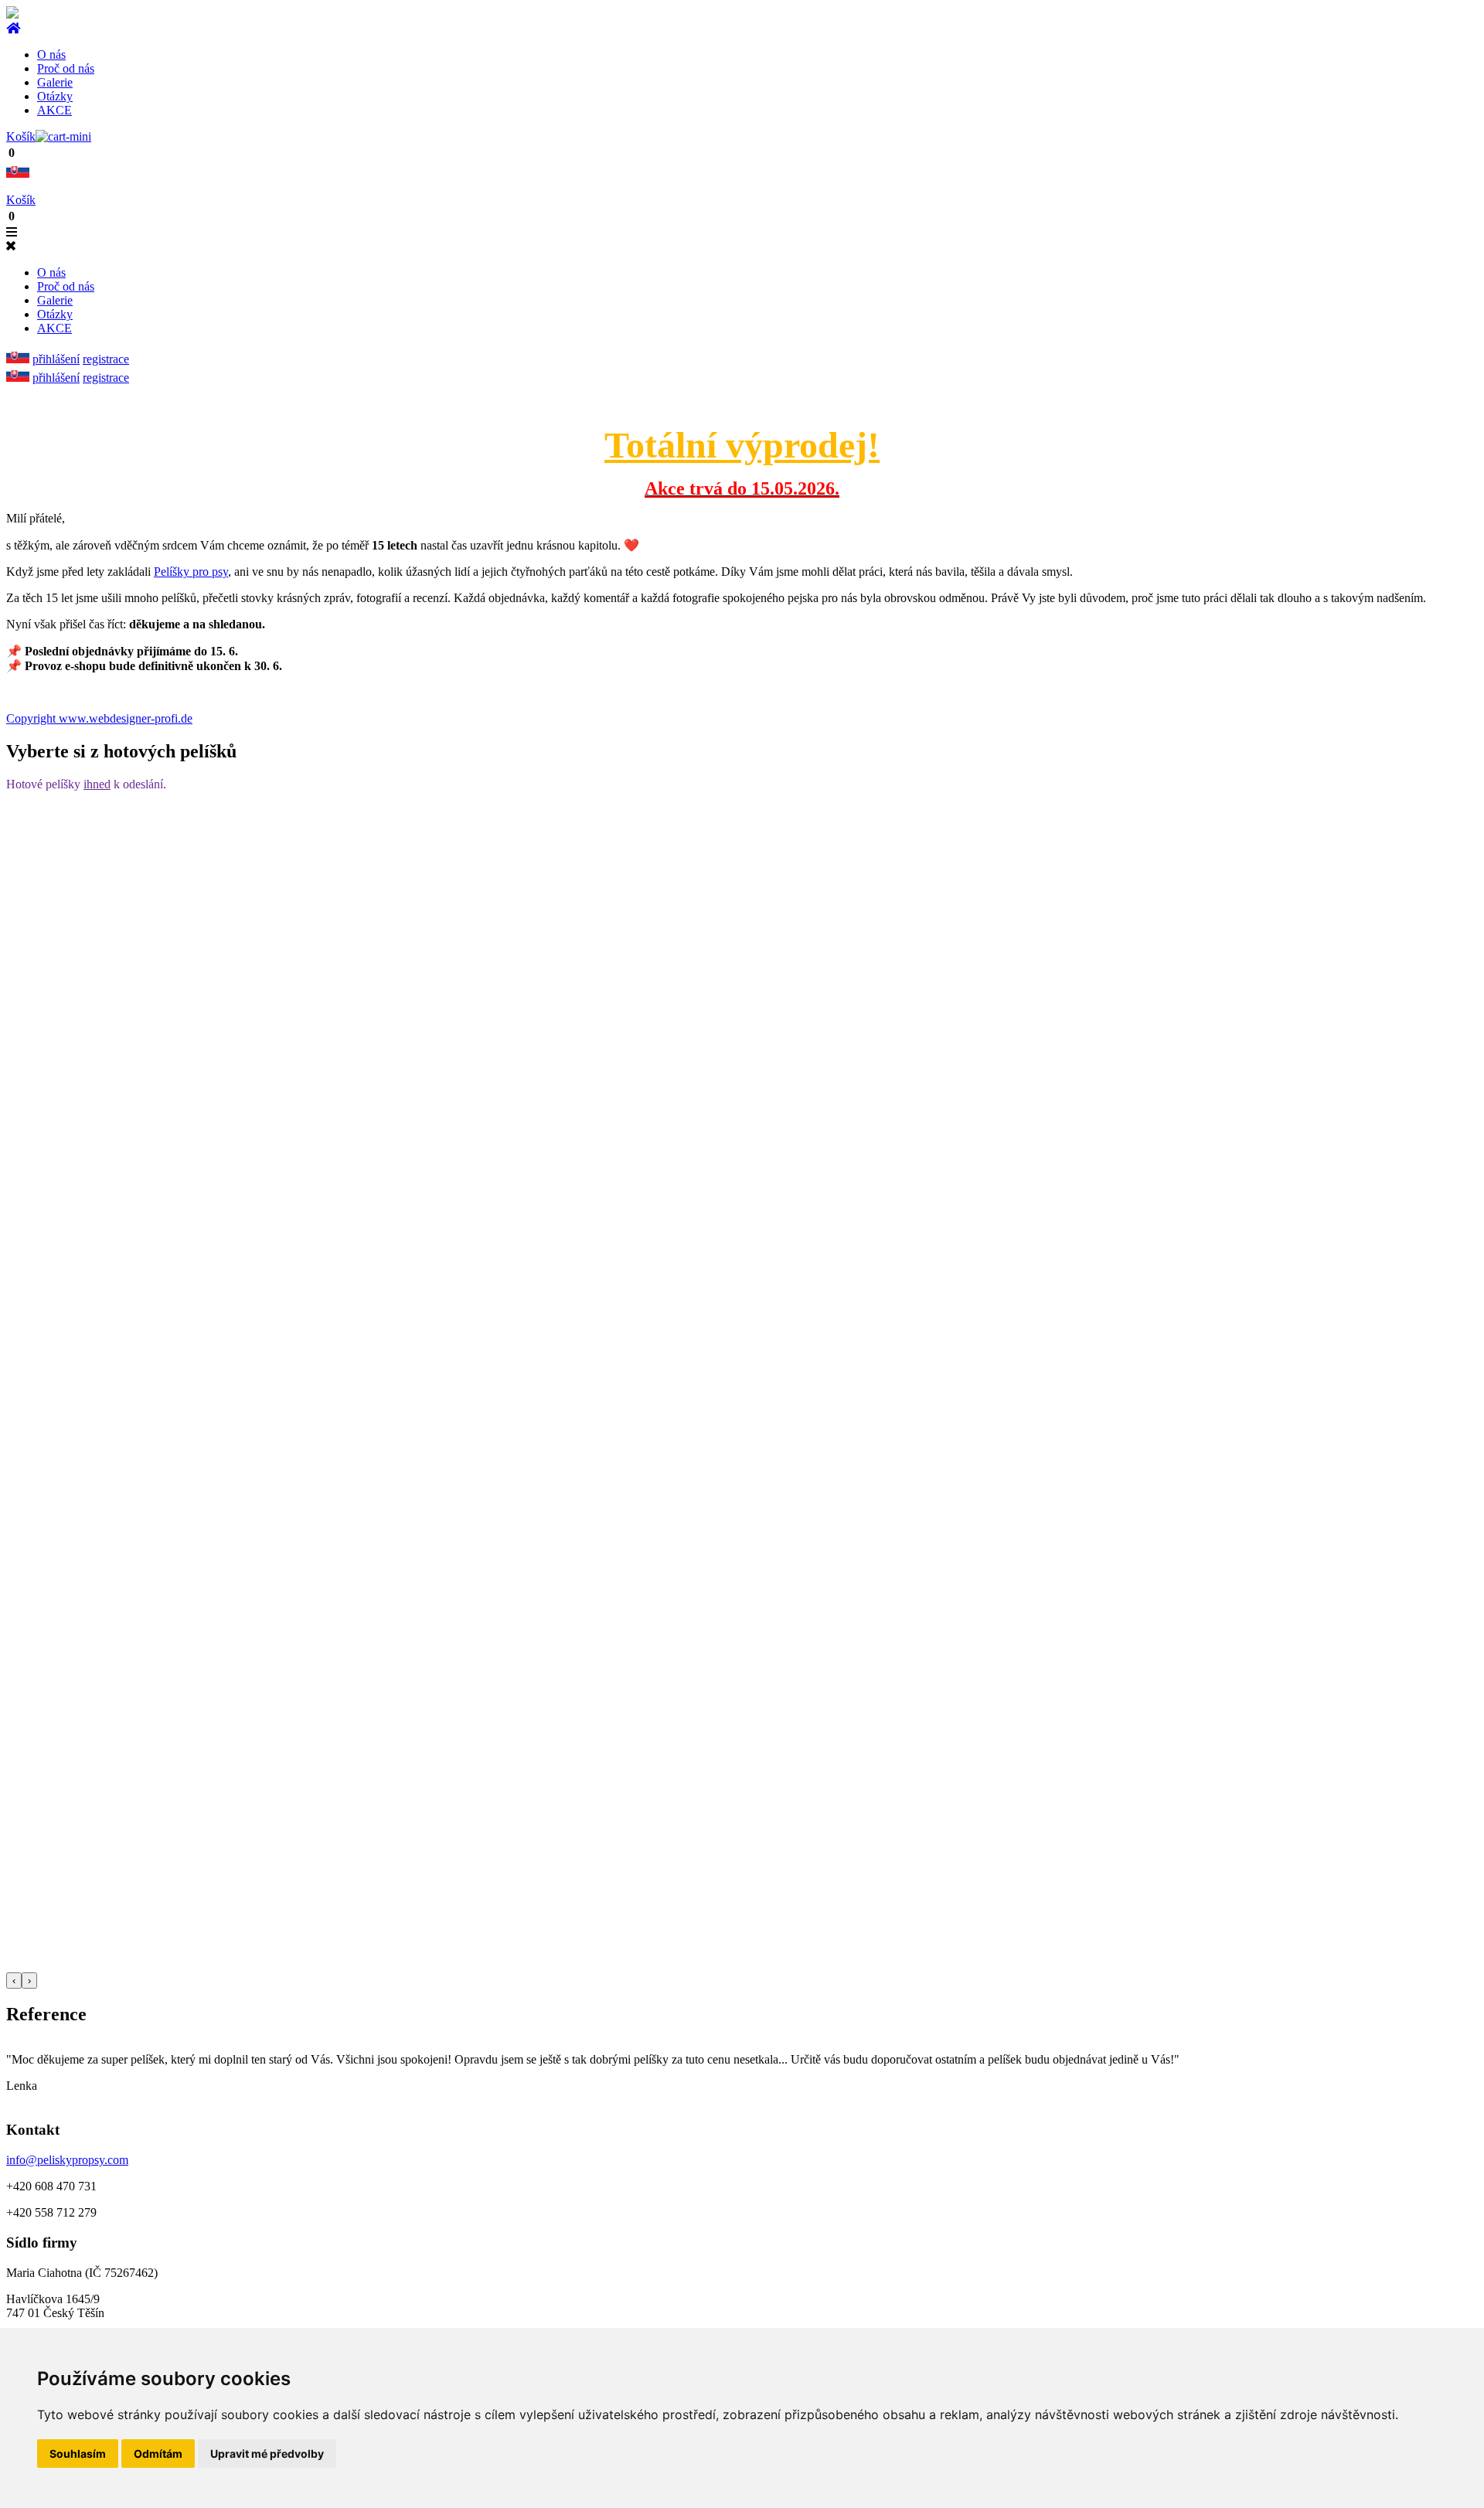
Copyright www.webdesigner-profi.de (99, 718)
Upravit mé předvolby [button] (267, 2454)
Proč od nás (66, 68)
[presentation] (14, 1981)
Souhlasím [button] (78, 2454)
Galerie (55, 82)
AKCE (54, 110)
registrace (106, 359)
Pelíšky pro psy (191, 572)
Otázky (55, 96)
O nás (51, 54)
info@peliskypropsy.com (67, 2160)
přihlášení (56, 359)
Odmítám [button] (158, 2454)
